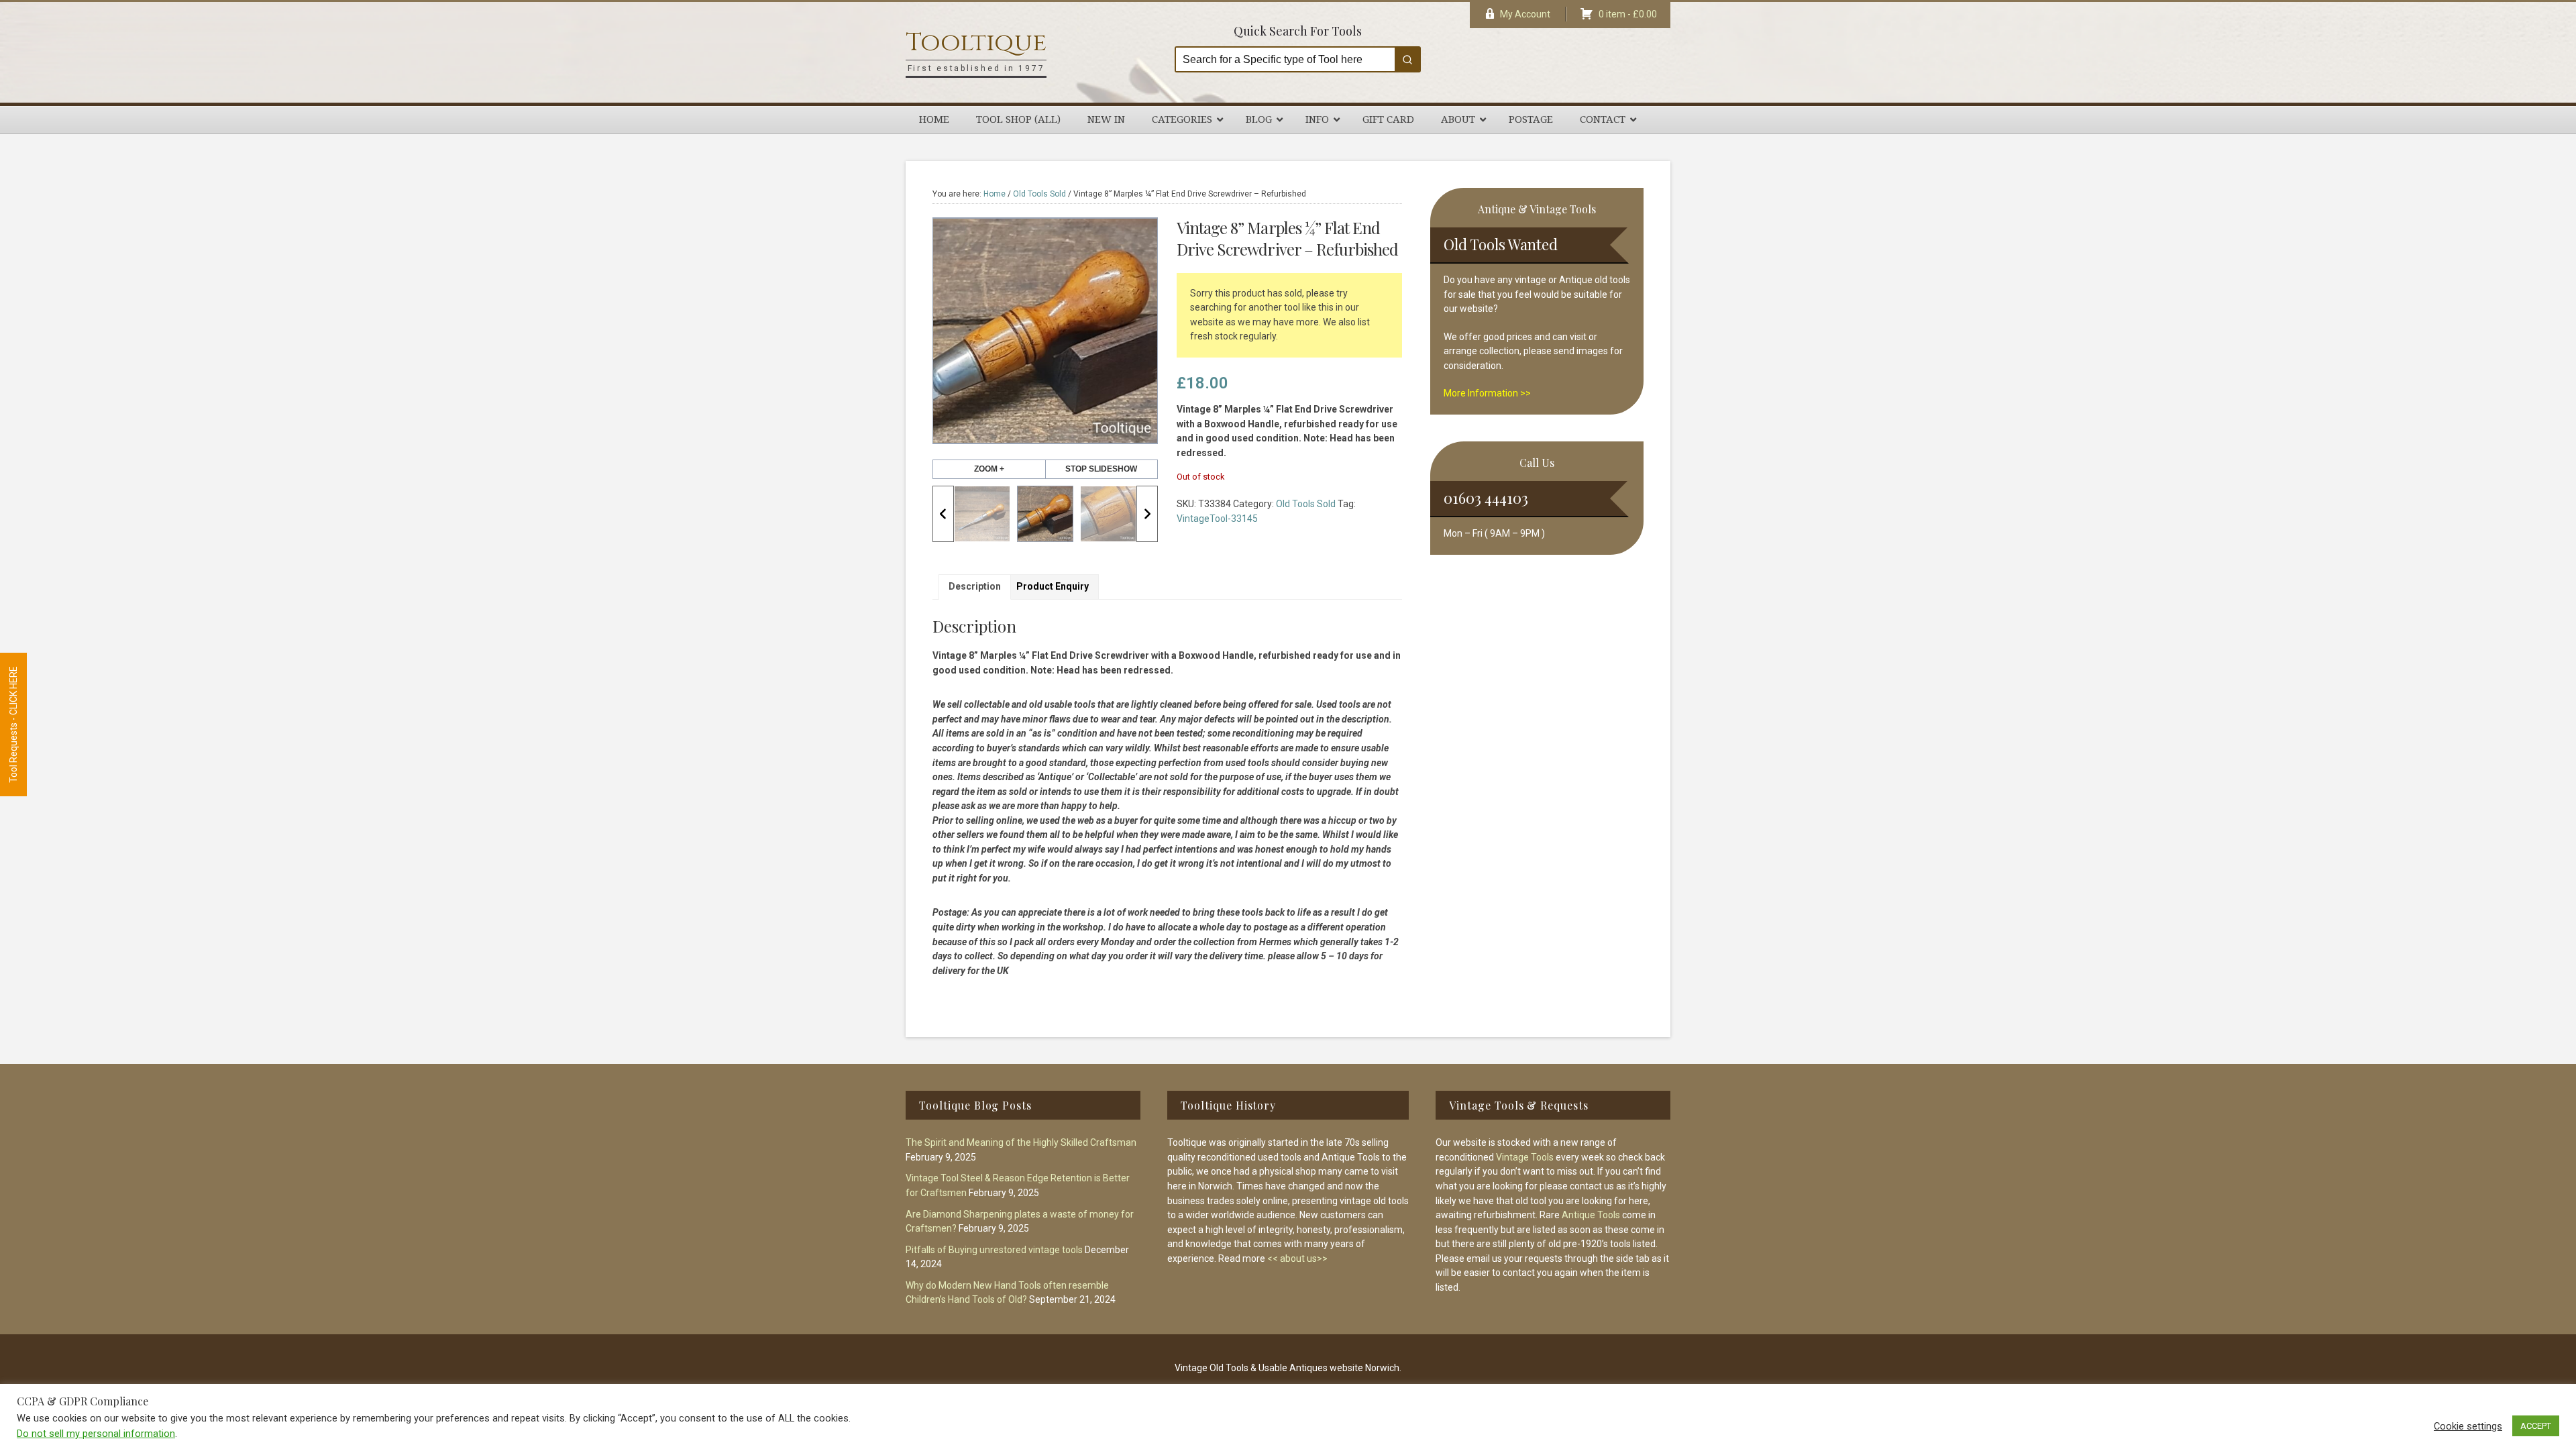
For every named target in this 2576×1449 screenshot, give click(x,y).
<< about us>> (1297, 1258)
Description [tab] (975, 586)
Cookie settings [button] (2468, 1426)
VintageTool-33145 (1217, 519)
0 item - (1628, 14)
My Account (1525, 14)
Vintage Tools (1525, 1157)
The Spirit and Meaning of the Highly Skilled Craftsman (1021, 1142)
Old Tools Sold (1039, 194)
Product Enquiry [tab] (1053, 586)
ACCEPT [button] (2536, 1426)
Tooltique (976, 43)
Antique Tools (1591, 1215)
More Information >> (1487, 393)
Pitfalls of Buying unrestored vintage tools (994, 1250)
